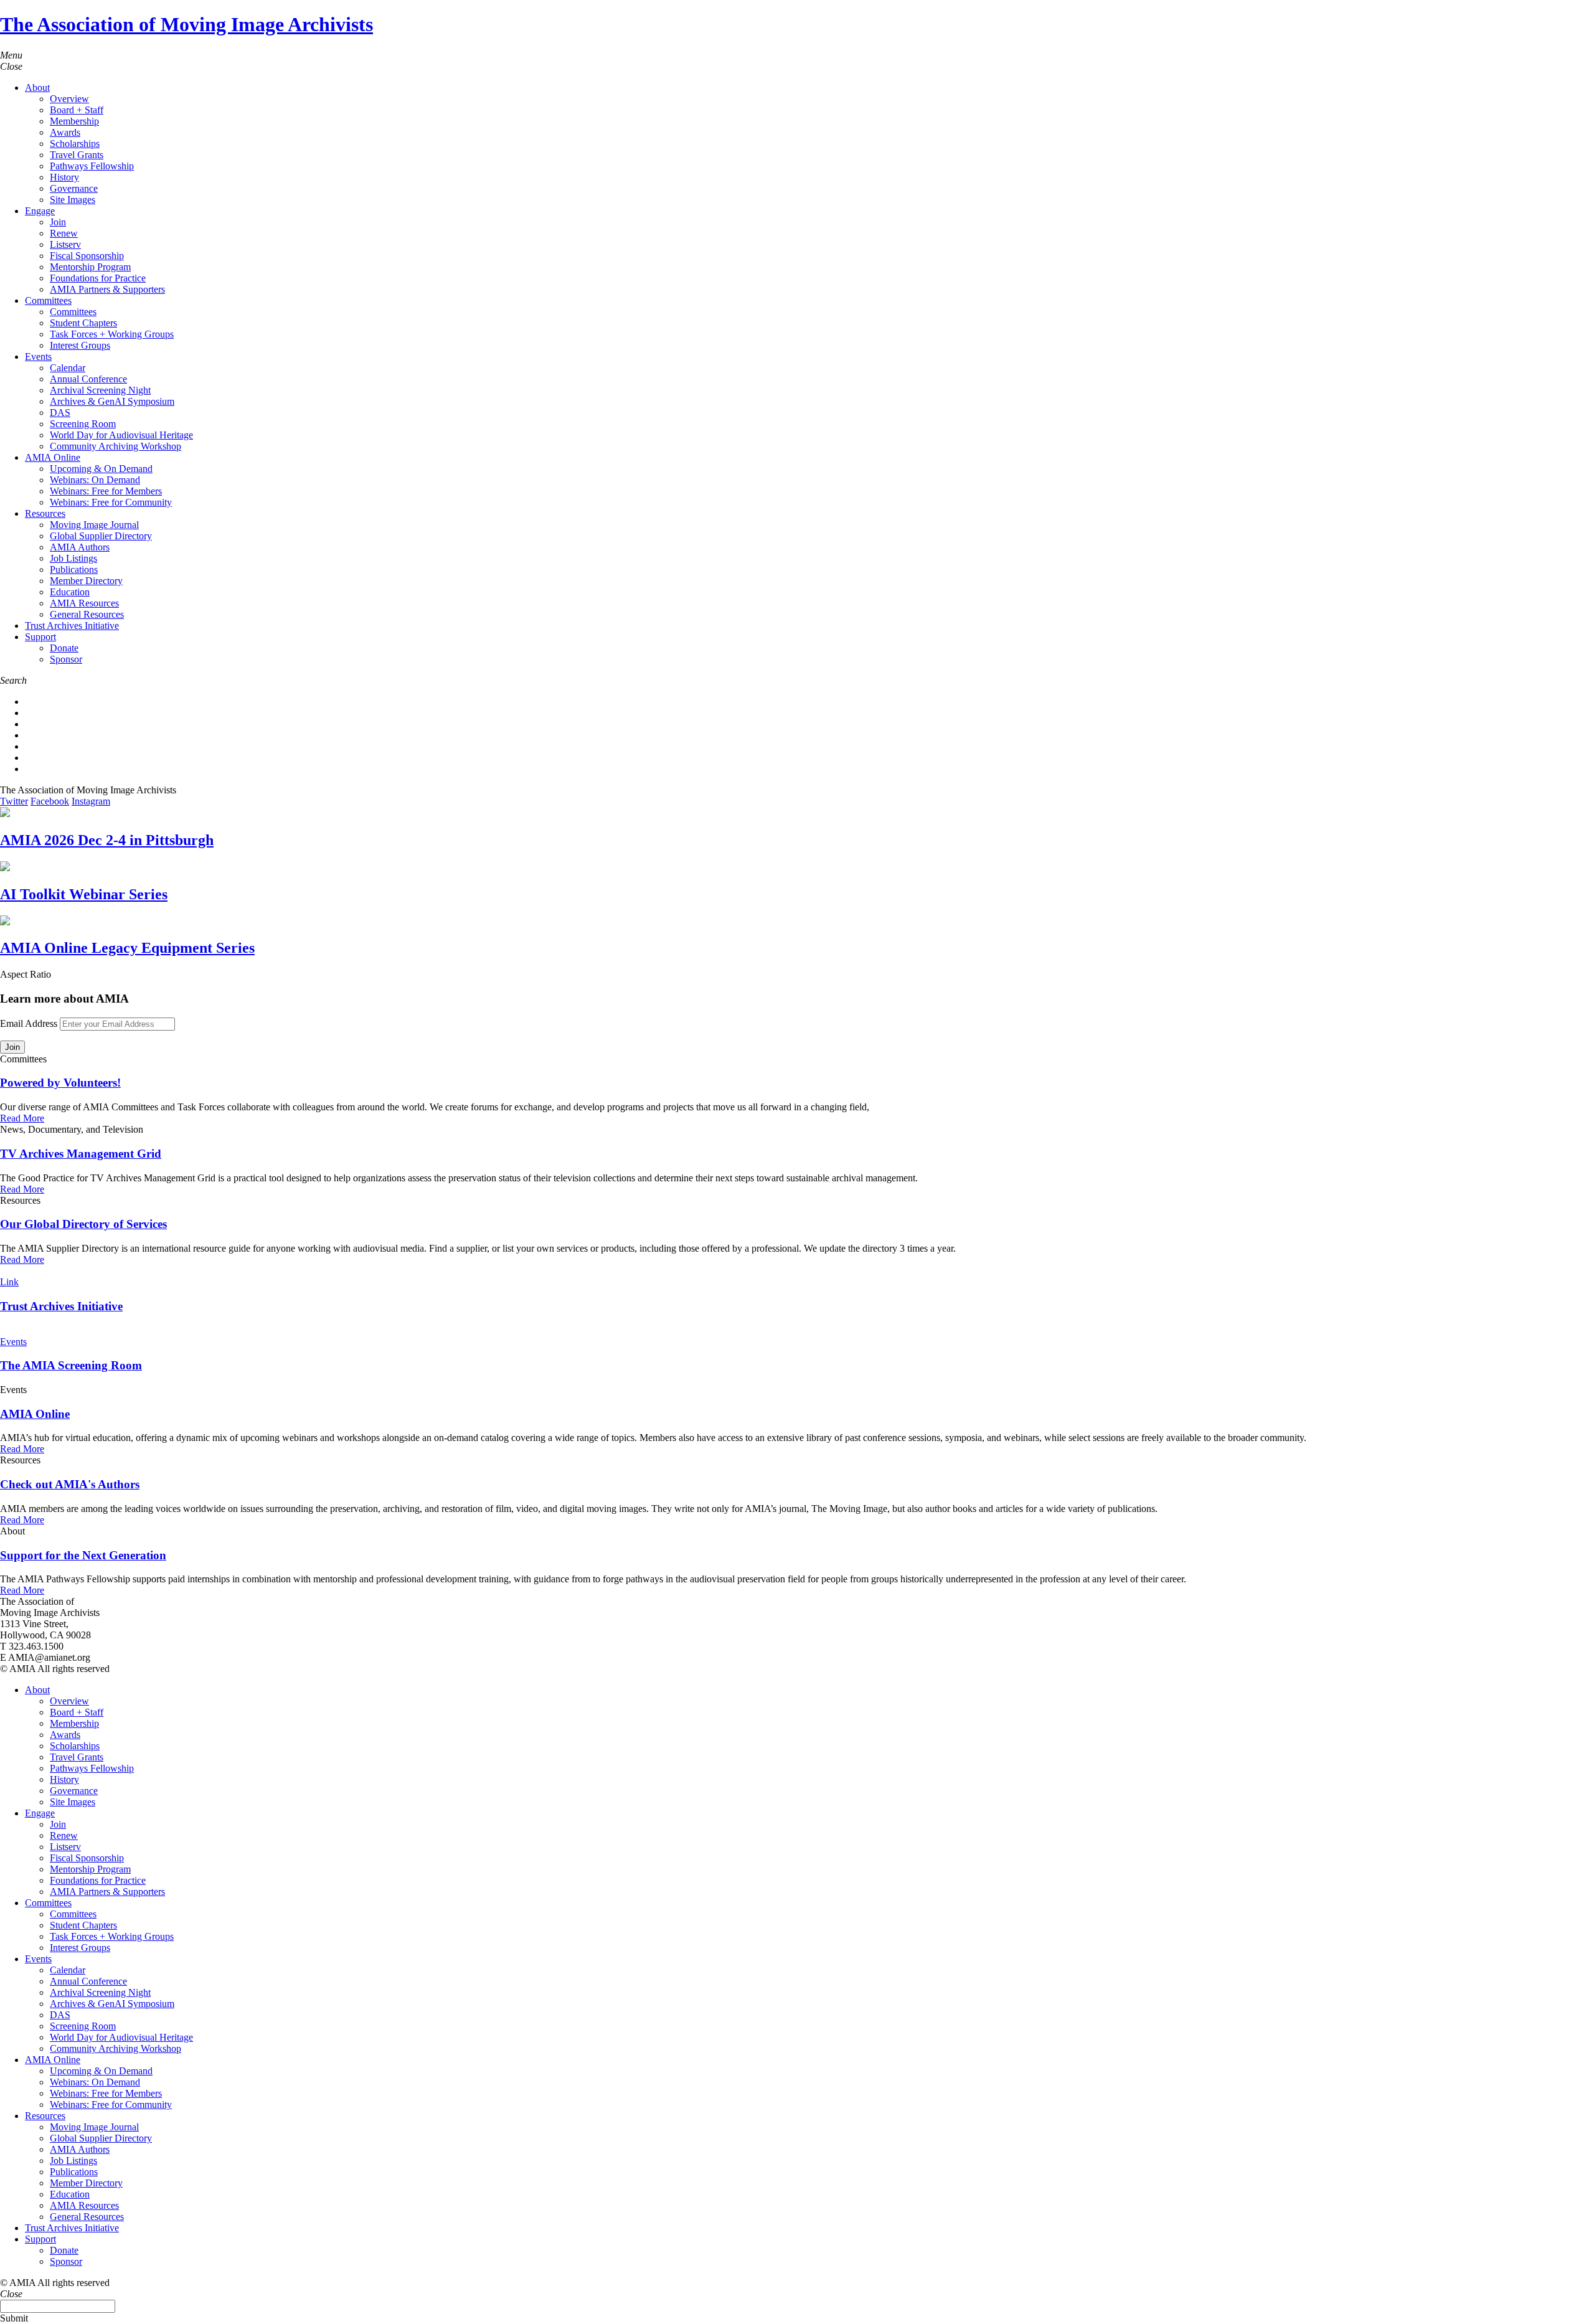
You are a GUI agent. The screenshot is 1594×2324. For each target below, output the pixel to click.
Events (38, 357)
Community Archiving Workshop (116, 446)
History (64, 177)
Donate (64, 648)
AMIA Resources (84, 603)
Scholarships (75, 144)
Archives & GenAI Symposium (112, 401)
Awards (65, 132)
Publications (74, 569)
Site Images (73, 200)
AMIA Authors (80, 547)
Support (40, 637)
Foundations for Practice (98, 278)
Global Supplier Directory (101, 536)
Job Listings (73, 558)
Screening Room (83, 424)
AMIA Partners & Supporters (107, 289)
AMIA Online (53, 457)
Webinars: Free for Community (111, 502)
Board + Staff (77, 110)
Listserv (65, 244)
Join (58, 222)
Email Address (29, 1023)
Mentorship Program (90, 267)
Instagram (91, 801)
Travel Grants (77, 155)
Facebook (50, 801)
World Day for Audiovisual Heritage (121, 435)
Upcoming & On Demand (101, 469)
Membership (74, 121)
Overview (69, 99)
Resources (45, 513)
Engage (40, 211)
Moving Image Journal (94, 525)
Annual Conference (88, 379)
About (37, 87)
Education (70, 592)
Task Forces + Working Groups (112, 334)
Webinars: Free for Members (106, 491)
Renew (64, 233)
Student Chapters (83, 323)
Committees (48, 300)
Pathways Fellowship (92, 166)
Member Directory (86, 581)
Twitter (14, 801)
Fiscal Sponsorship (87, 256)
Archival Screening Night (100, 390)
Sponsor (66, 659)
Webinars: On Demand (95, 480)
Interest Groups (80, 345)
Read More (22, 1118)
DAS (60, 413)
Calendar (68, 368)
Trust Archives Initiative (72, 626)
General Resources (87, 614)
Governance (74, 188)
